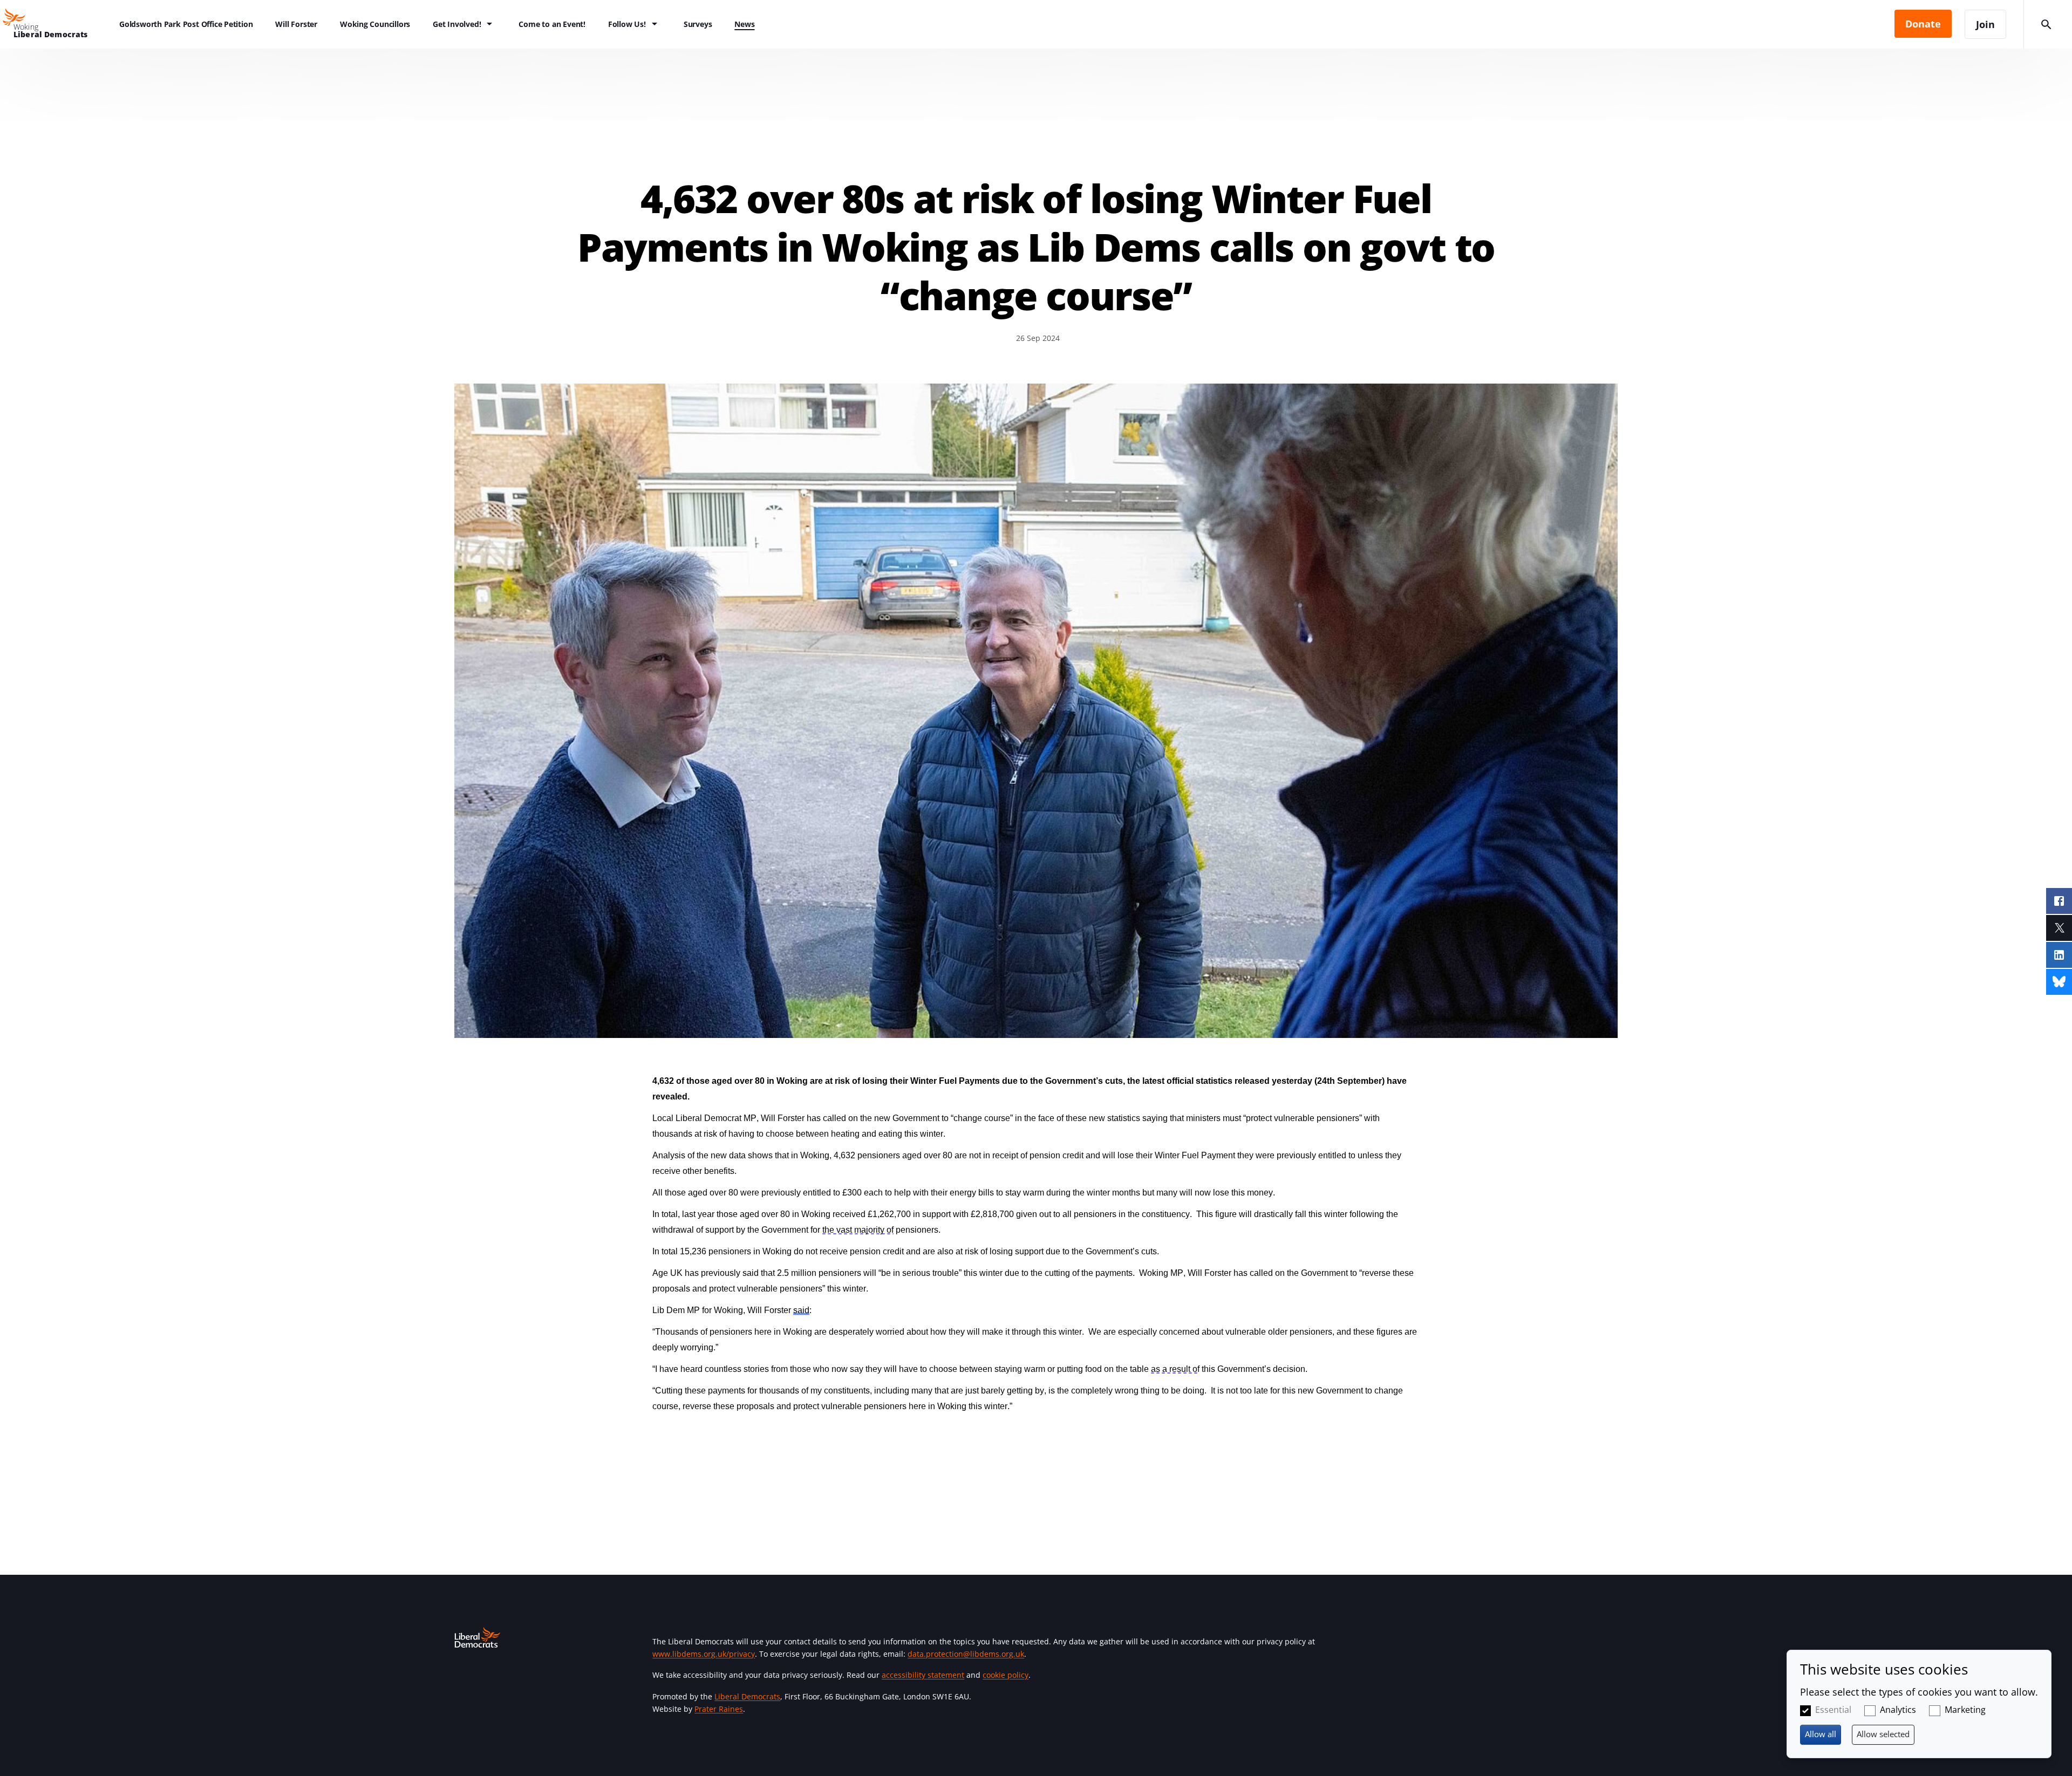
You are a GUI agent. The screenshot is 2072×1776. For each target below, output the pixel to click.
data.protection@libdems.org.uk (966, 1654)
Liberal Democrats (747, 1696)
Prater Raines (719, 1709)
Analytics (1898, 1710)
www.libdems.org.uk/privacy (704, 1654)
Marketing (1965, 1710)
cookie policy (1006, 1675)
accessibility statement (923, 1675)
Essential (1833, 1710)
